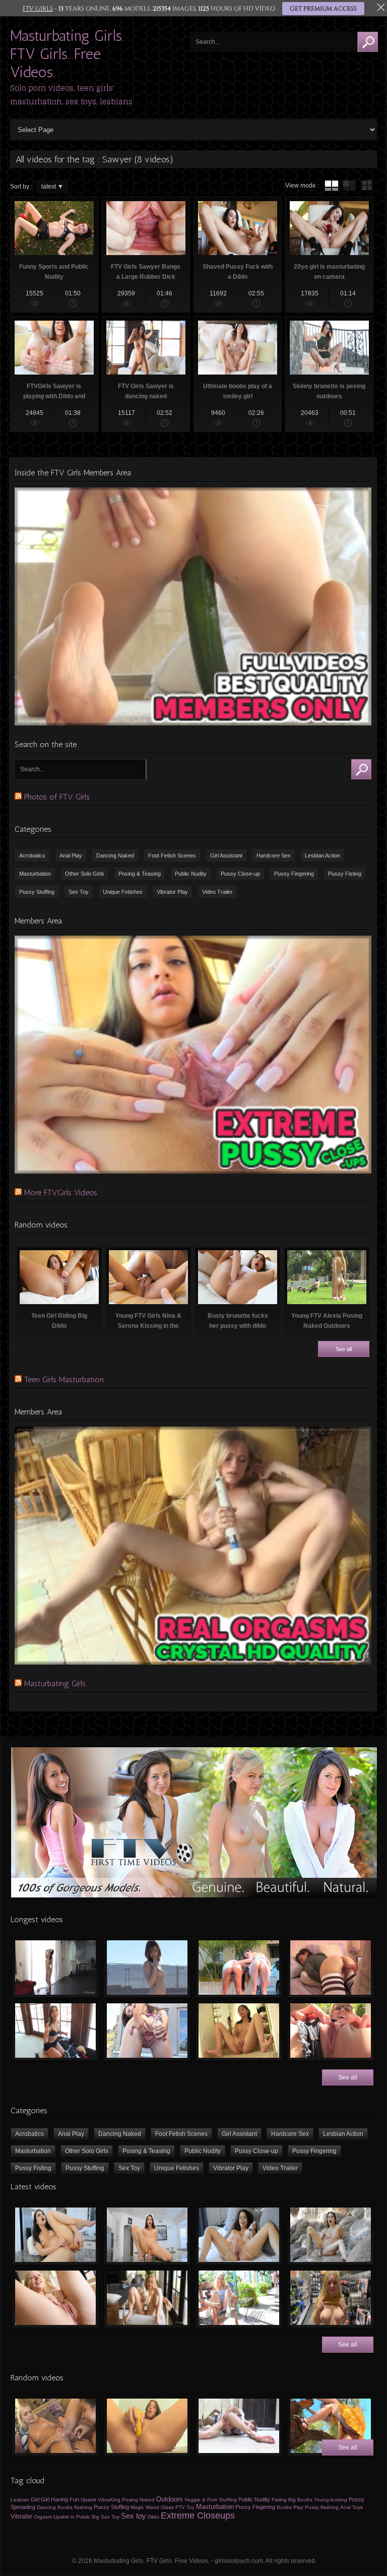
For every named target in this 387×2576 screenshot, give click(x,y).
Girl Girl (40, 2499)
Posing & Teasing (140, 874)
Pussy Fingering (294, 874)
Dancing (46, 2507)
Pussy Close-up (240, 874)
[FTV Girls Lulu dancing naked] (55, 1968)
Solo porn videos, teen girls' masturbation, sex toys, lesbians (71, 95)
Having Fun (65, 2499)
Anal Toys (351, 2507)
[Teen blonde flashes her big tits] (331, 2298)
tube (332, 186)
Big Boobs (300, 2500)
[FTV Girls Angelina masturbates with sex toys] (239, 2235)
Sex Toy (79, 892)
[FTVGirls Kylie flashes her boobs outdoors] (239, 2298)
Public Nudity (191, 874)
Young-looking (331, 2500)
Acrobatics (32, 855)
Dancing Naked (115, 855)
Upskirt (88, 2500)
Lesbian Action (322, 855)
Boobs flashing (75, 2507)
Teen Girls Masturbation (64, 1379)
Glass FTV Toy (178, 2507)
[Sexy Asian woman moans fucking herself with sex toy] (55, 2235)
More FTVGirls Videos (61, 1192)
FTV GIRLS (38, 9)
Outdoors (170, 2499)
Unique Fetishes (123, 892)
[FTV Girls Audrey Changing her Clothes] (55, 2031)
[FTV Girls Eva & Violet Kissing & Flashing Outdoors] (239, 1968)
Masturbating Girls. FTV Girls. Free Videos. (67, 54)
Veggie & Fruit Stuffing (211, 2500)
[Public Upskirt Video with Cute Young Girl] (331, 2426)
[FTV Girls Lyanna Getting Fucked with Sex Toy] (331, 1968)
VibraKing (109, 2500)
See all (344, 1349)
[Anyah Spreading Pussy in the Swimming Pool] (147, 2031)
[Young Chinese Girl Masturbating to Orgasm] (239, 2031)
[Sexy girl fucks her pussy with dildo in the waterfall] (331, 2235)
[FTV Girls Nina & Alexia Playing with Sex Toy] (55, 2426)
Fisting (279, 2500)
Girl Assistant (226, 855)
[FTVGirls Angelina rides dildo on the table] (147, 2235)
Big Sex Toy (106, 2517)
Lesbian (20, 2500)
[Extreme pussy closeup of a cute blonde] (55, 2298)
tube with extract (349, 186)
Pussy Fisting (345, 874)
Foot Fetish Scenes (172, 855)
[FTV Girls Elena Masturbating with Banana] (147, 2426)
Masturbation (35, 874)
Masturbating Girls (55, 1683)
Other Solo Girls (85, 874)
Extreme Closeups (198, 2516)
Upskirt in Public (72, 2517)
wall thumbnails (367, 186)
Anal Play (71, 855)
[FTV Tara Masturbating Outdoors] (331, 2031)
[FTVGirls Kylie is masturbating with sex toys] (147, 2298)
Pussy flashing (322, 2507)
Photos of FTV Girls (57, 797)
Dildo (153, 2517)
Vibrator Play (172, 892)
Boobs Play (290, 2507)
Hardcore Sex (274, 855)
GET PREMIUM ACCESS (323, 9)
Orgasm (43, 2517)
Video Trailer (217, 892)
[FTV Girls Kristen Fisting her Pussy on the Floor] (239, 2426)
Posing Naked (138, 2500)
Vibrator (21, 2517)
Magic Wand (145, 2507)
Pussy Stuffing (37, 892)
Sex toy (134, 2516)
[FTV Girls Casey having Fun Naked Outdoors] (147, 1968)
